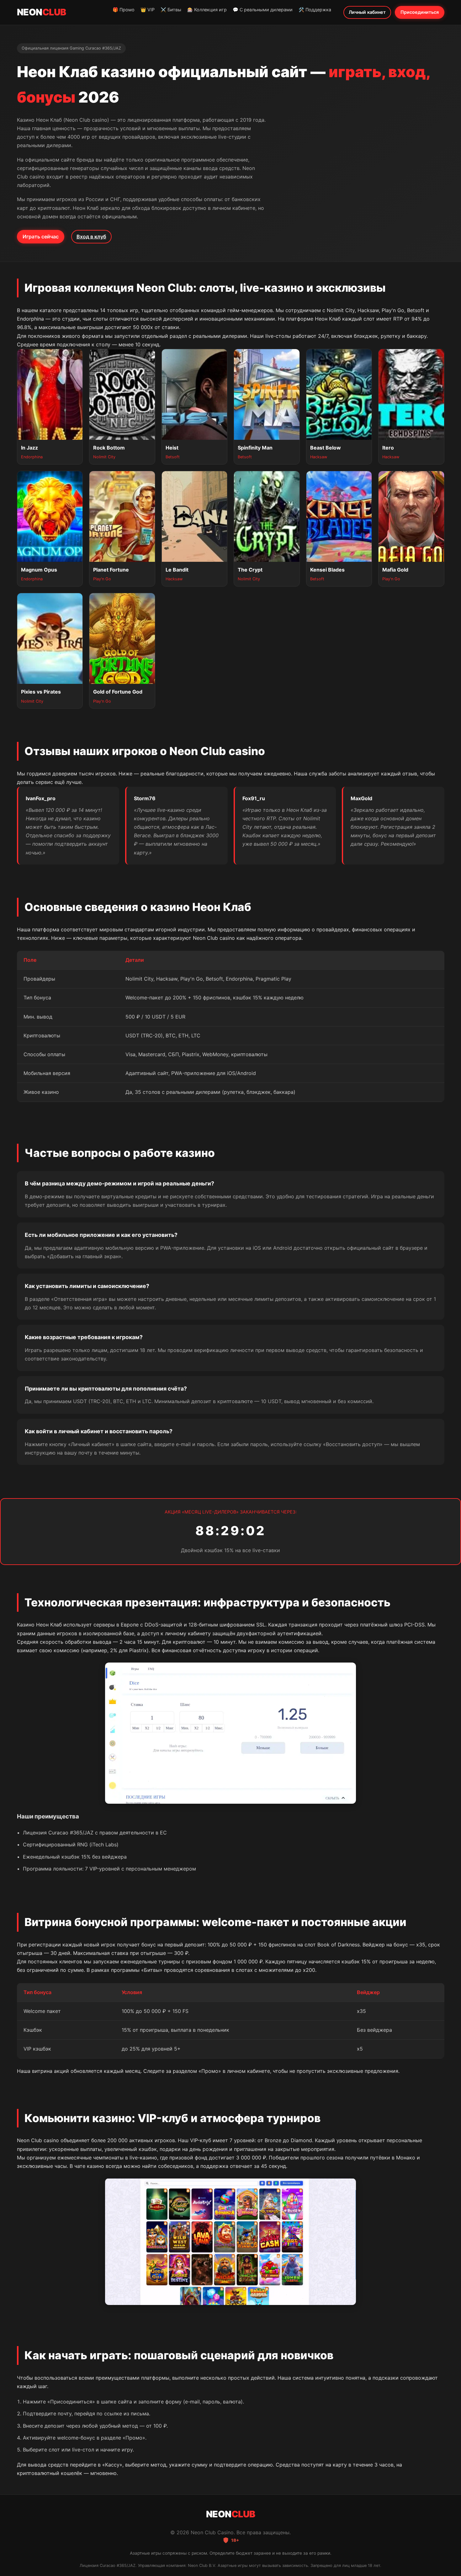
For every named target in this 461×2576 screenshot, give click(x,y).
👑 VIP (148, 10)
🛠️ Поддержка (315, 10)
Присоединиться (420, 12)
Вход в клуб (91, 237)
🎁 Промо (124, 10)
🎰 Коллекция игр (207, 10)
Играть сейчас (41, 237)
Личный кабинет (367, 12)
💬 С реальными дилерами (263, 10)
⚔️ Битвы (171, 10)
